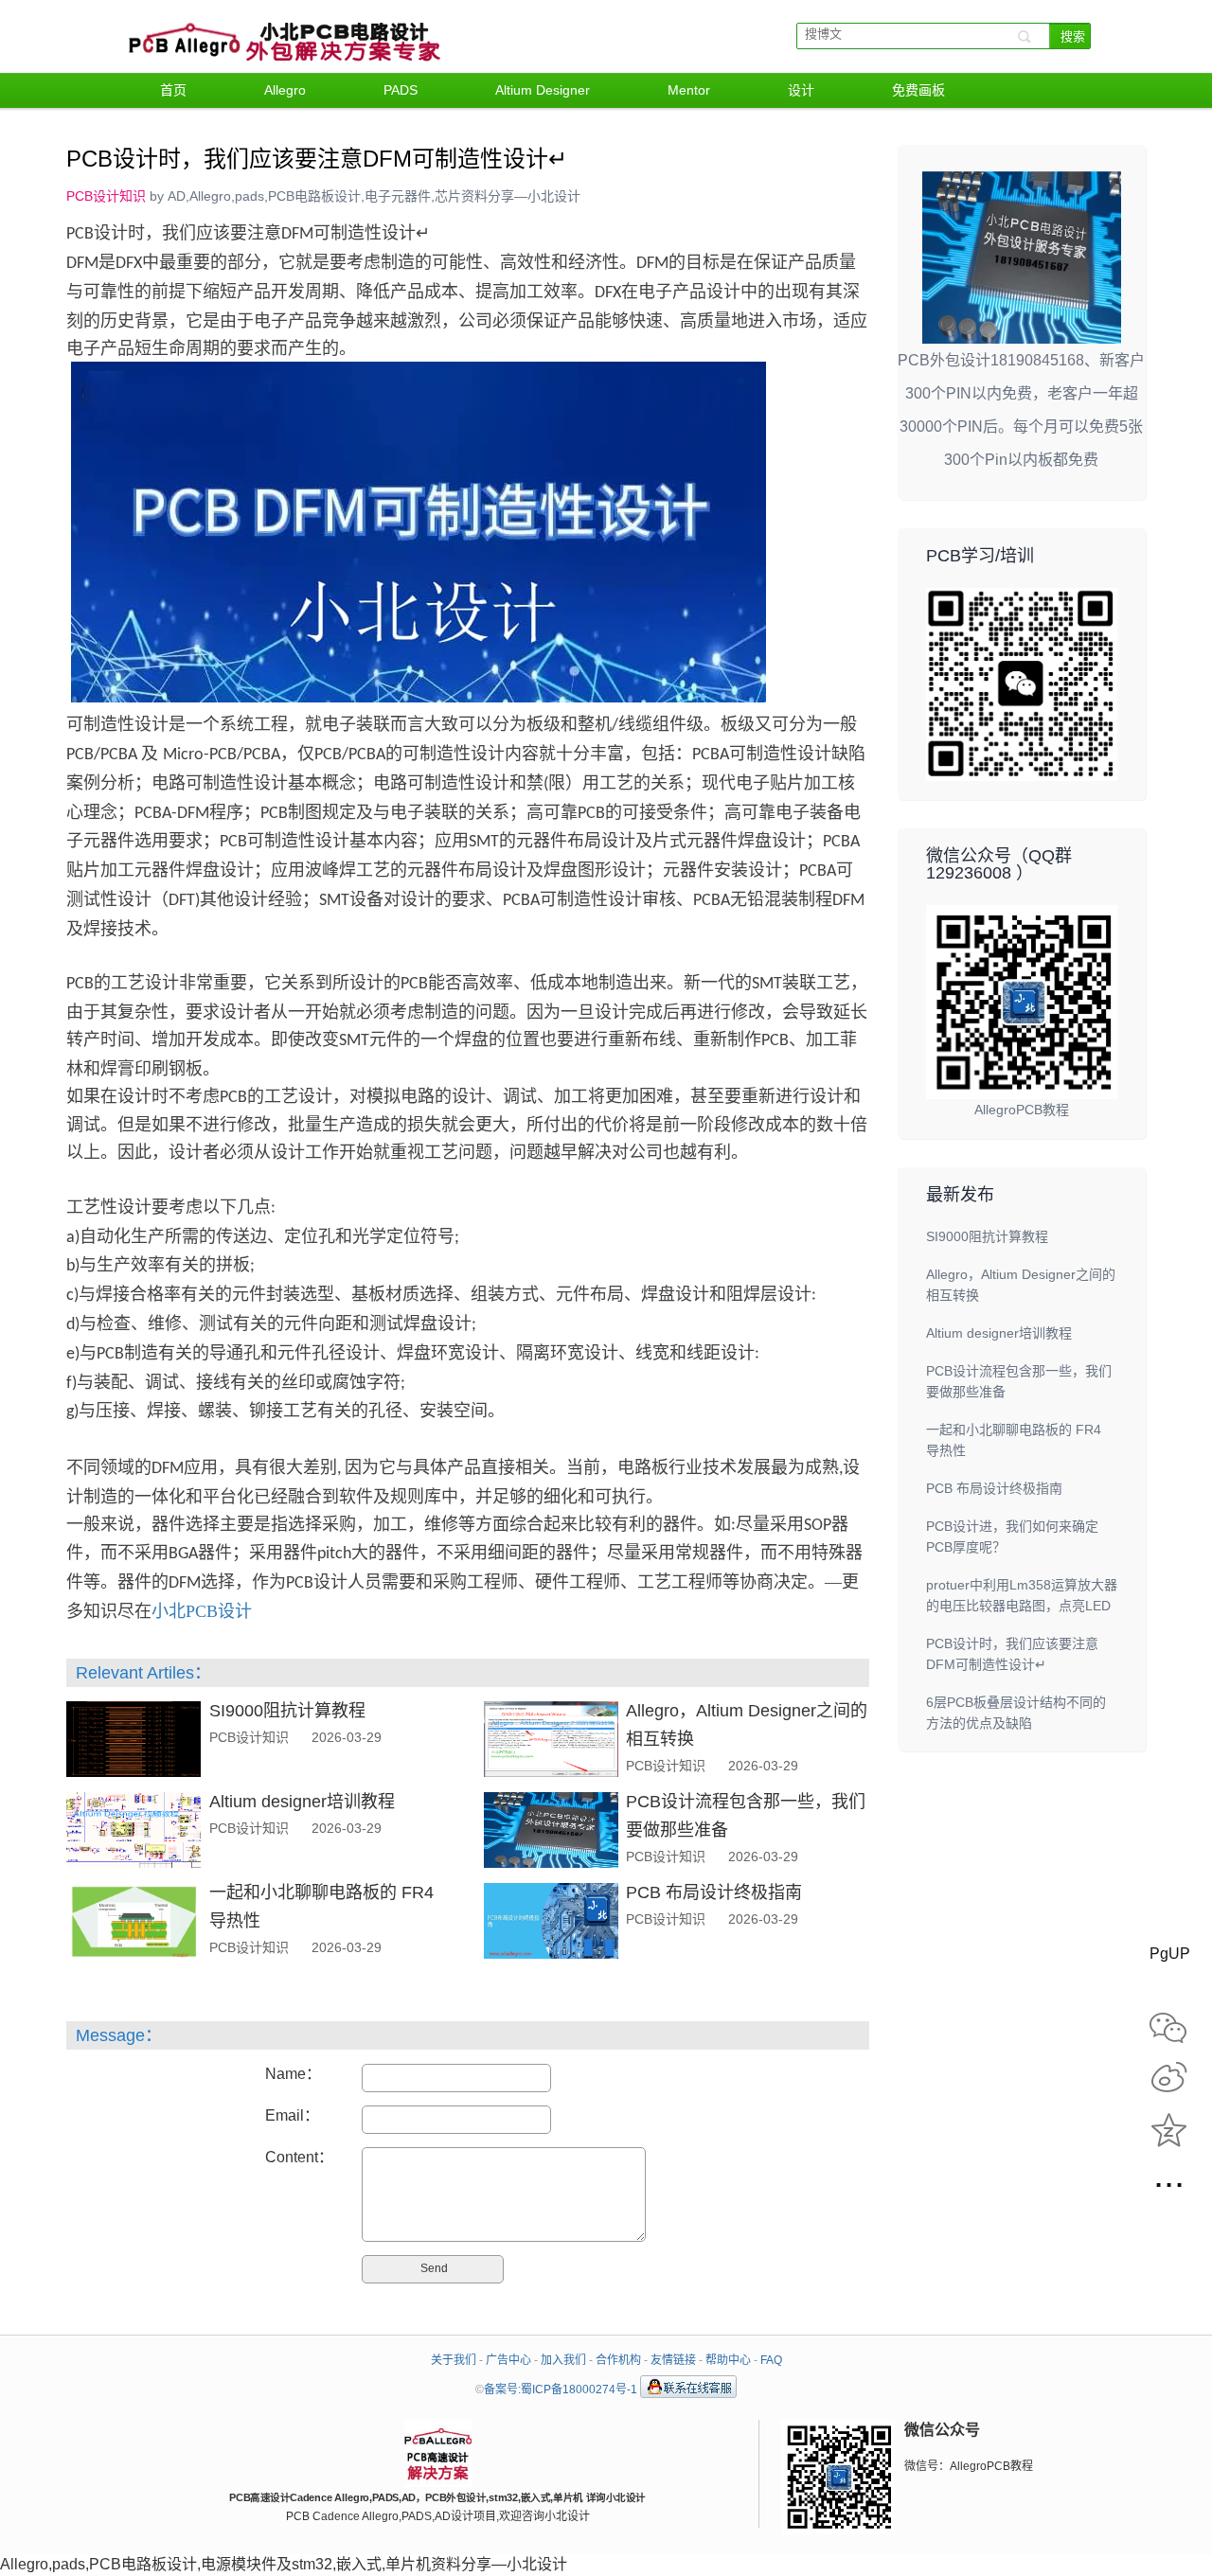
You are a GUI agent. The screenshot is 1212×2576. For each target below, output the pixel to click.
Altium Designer (543, 90)
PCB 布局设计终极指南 (714, 1892)
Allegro (285, 90)
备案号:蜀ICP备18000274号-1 (561, 2389)
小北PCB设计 (202, 1611)
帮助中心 (728, 2360)
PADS (401, 90)
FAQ (771, 2360)
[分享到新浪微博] (1168, 2081)
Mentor (689, 90)
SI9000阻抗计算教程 (287, 1711)
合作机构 (618, 2360)
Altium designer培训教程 (302, 1802)
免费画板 (918, 90)
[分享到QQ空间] (1168, 2132)
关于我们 (454, 2360)
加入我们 (563, 2360)
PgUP (1168, 1954)
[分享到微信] (1168, 2030)
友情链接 (673, 2360)
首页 (173, 90)
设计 (801, 90)
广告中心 (508, 2360)
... (1169, 2179)
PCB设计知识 (106, 196)
